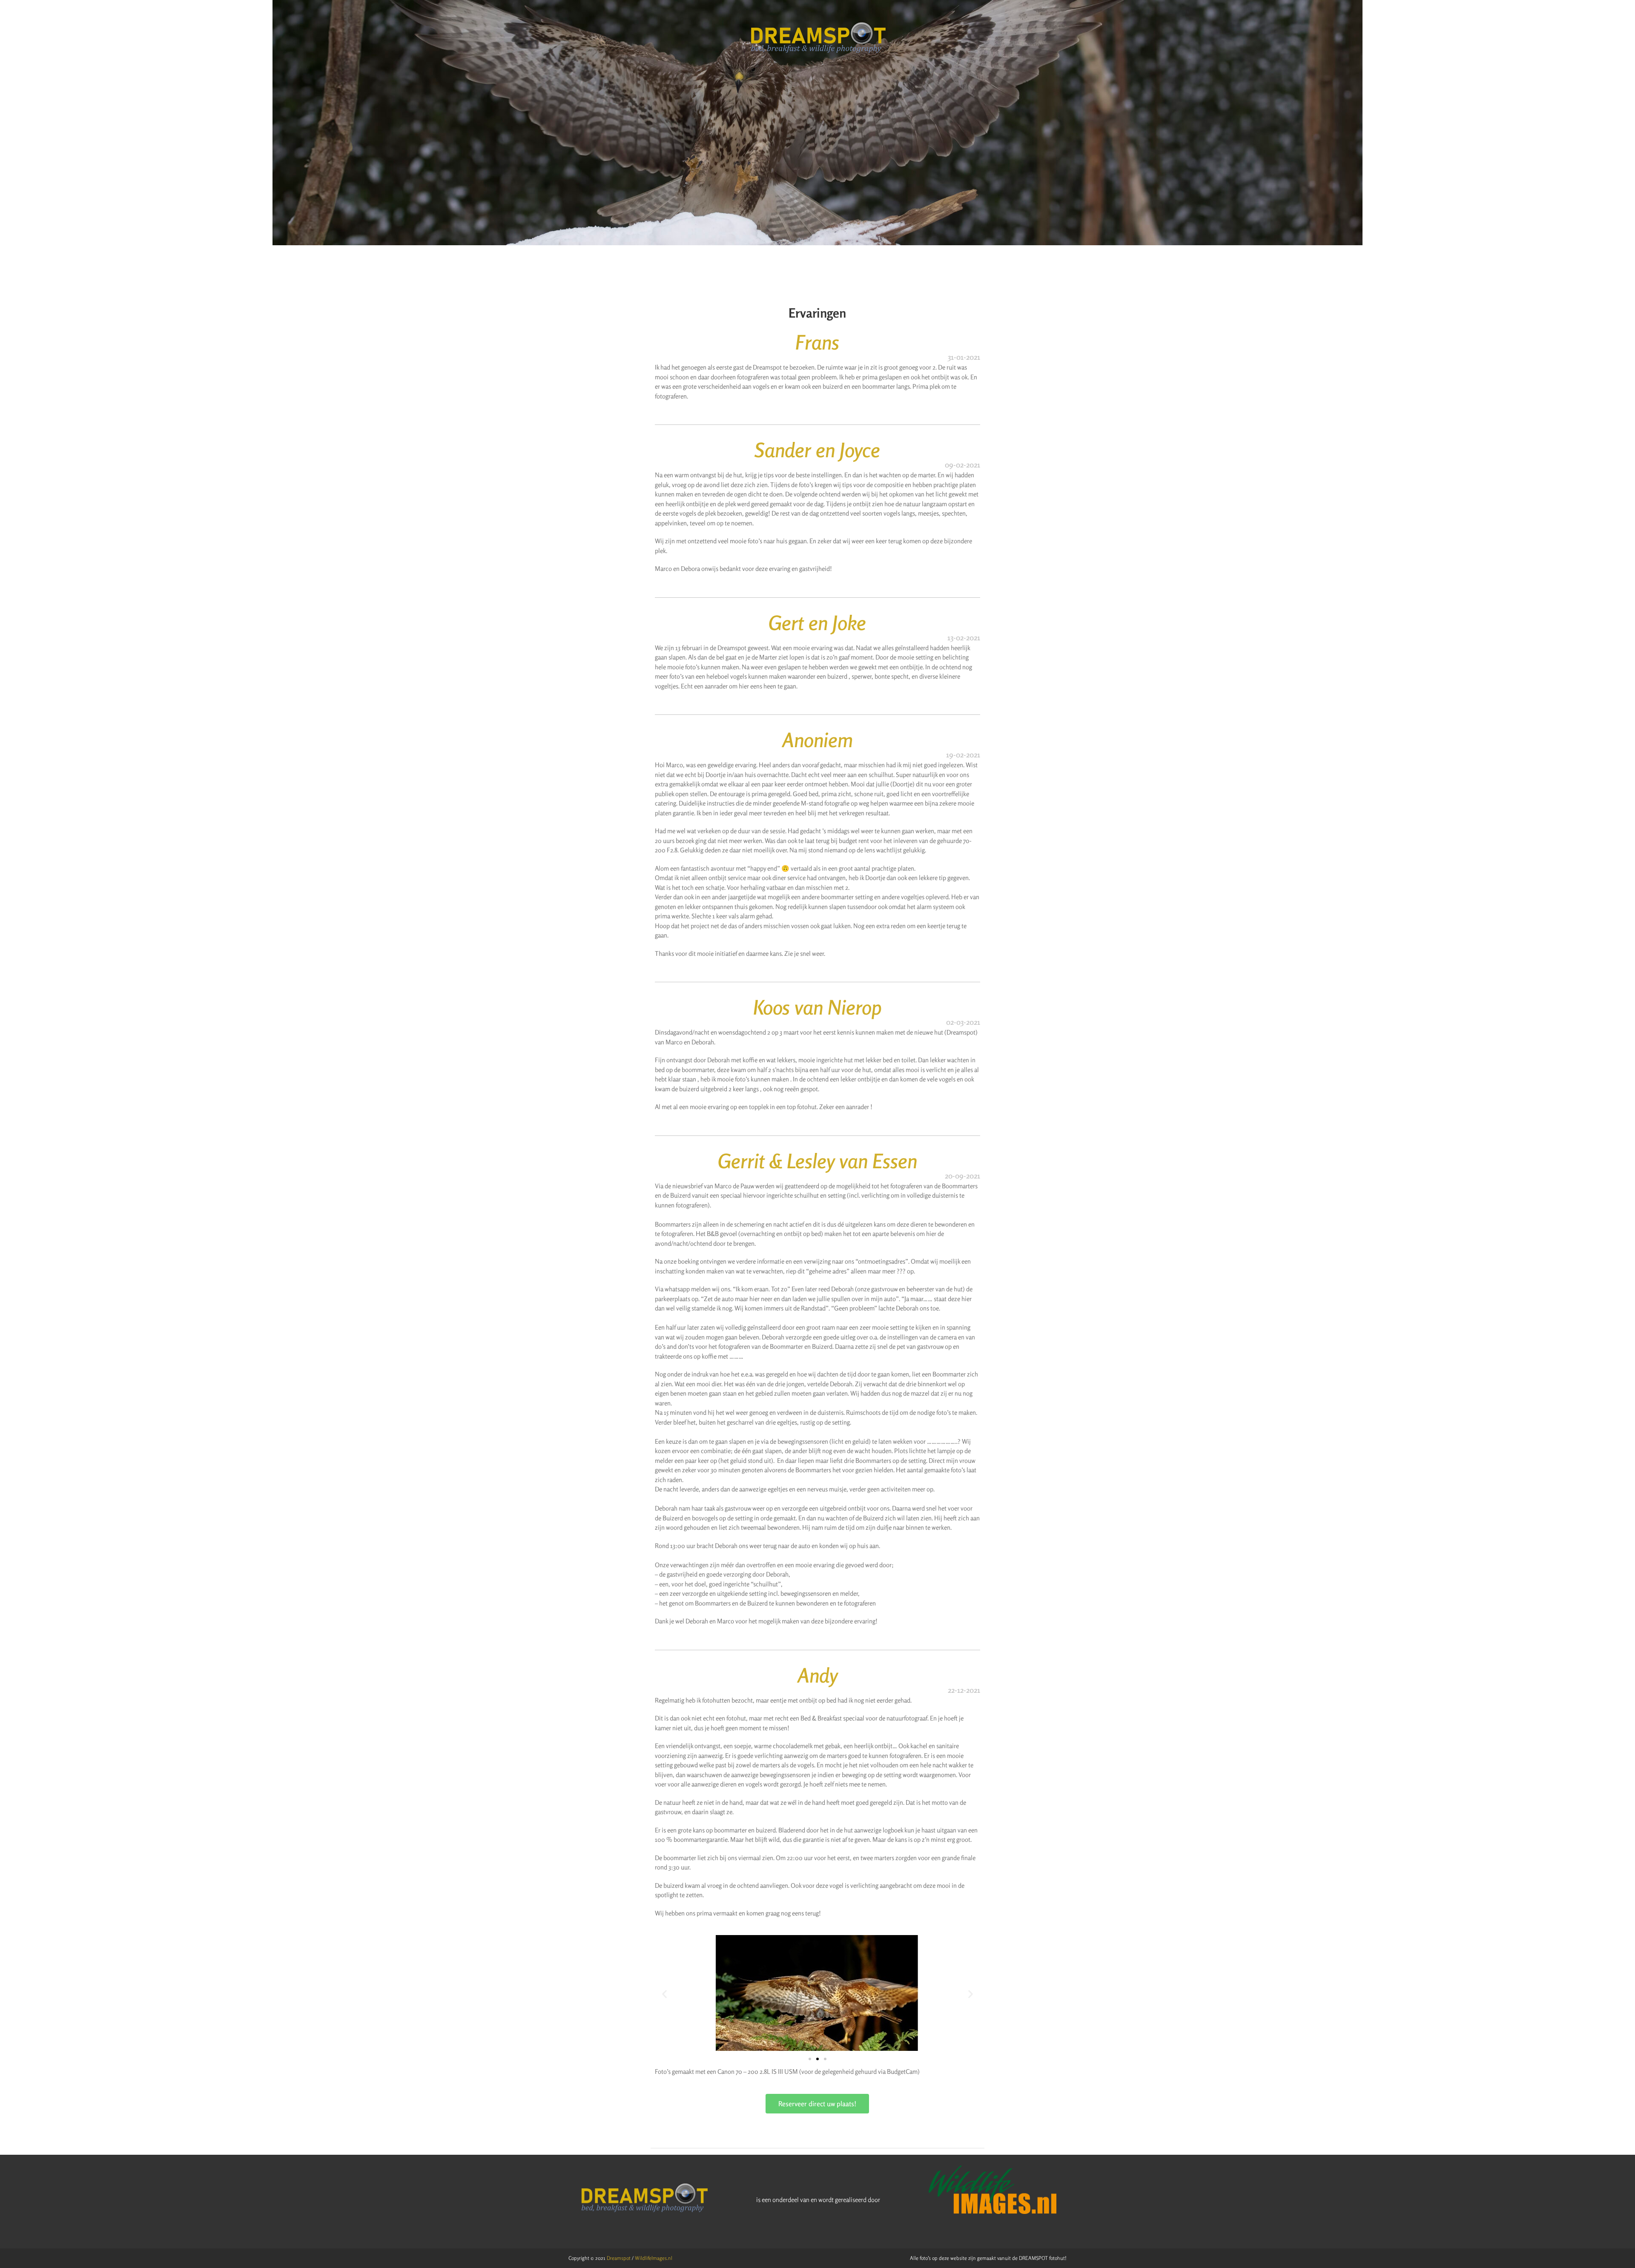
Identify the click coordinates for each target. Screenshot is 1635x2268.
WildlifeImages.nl (654, 2258)
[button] (664, 1994)
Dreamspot (619, 2258)
